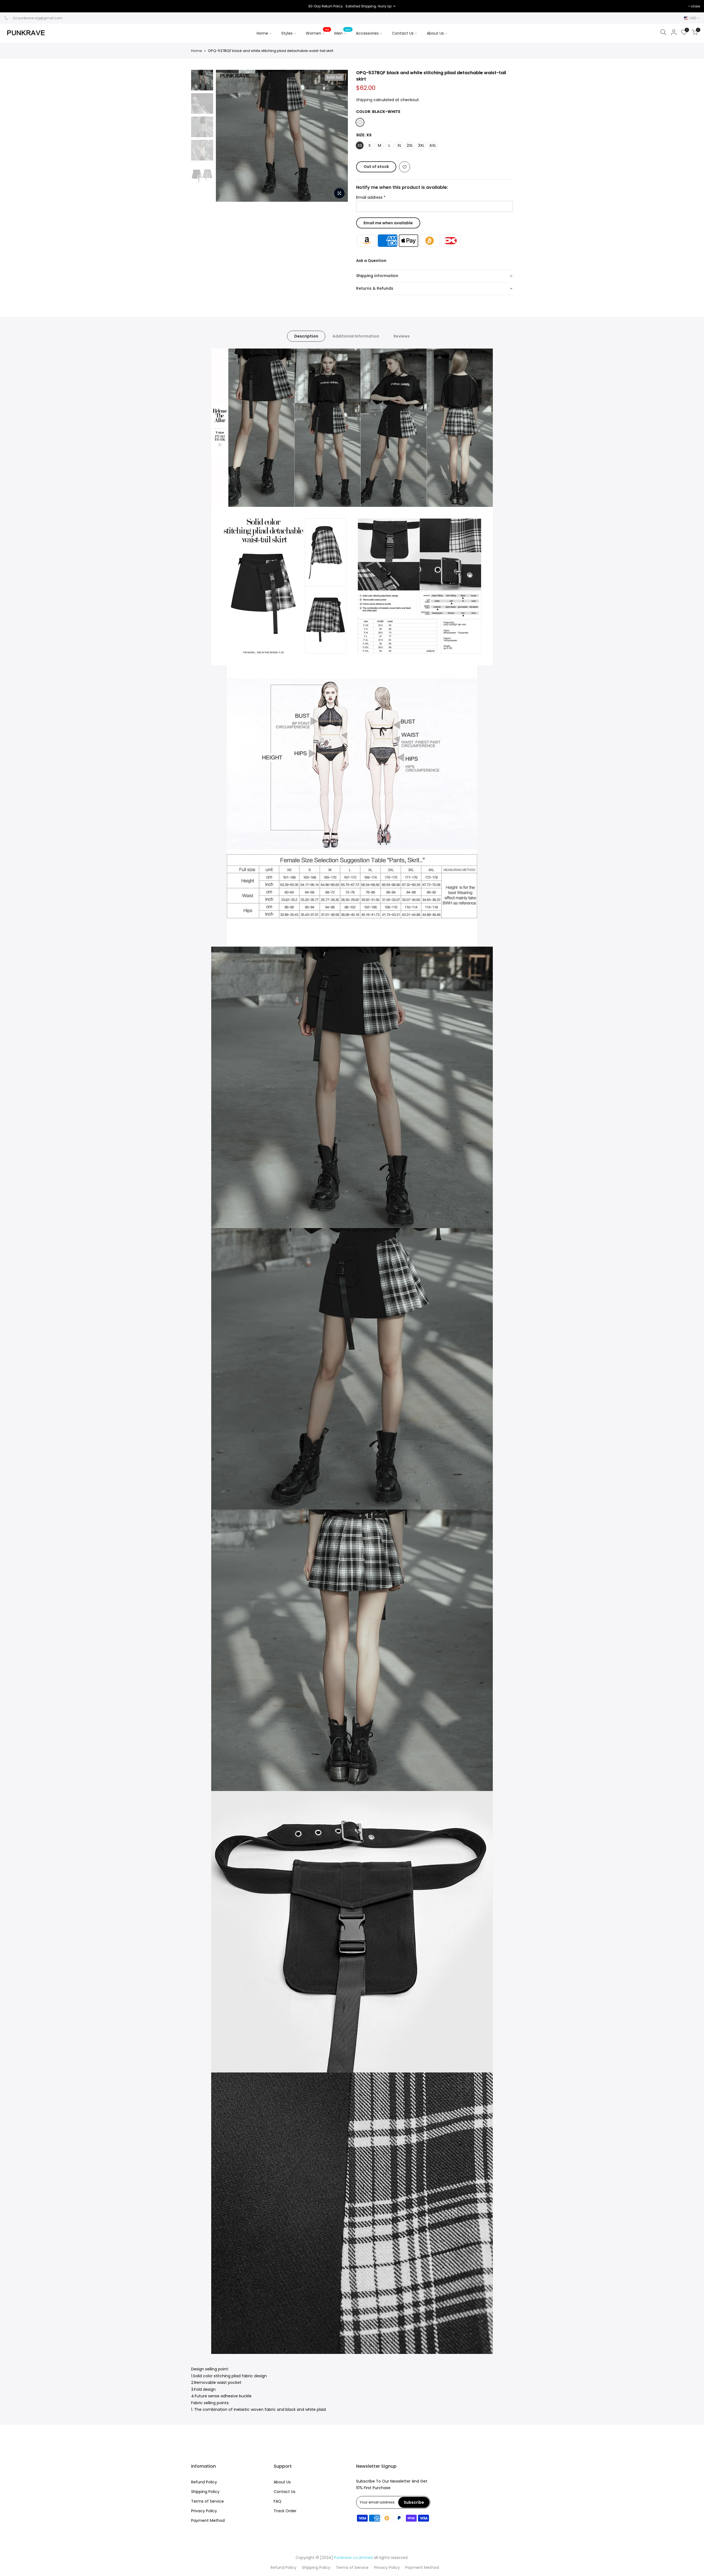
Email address (371, 197)
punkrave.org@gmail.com (40, 18)
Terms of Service (207, 2501)
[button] (435, 276)
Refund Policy (204, 2482)
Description (306, 336)
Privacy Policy (204, 2511)
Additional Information (356, 336)
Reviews (402, 336)
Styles (287, 33)
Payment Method (208, 2520)
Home (262, 33)
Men (343, 32)
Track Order (285, 2511)
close (11, 6)
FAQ (277, 2501)
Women (317, 32)
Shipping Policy (205, 2492)
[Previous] (226, 136)
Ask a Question (371, 261)
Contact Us (403, 33)
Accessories (371, 32)
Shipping (364, 100)
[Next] (338, 136)
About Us (435, 33)
